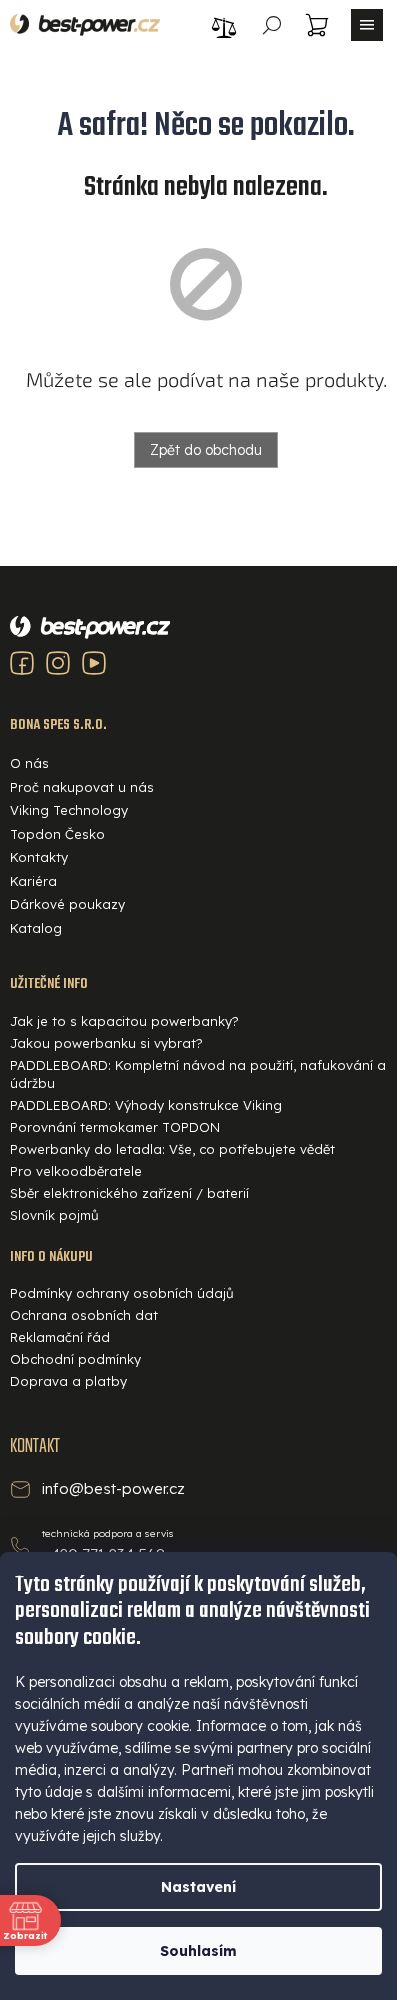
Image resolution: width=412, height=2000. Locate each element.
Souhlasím (198, 1951)
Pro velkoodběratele (76, 1171)
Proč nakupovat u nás (82, 787)
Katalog (36, 928)
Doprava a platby (68, 1381)
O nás (29, 763)
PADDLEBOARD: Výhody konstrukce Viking (146, 1105)
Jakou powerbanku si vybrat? (106, 1043)
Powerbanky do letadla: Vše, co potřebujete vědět (172, 1149)
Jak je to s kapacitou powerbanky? (124, 1021)
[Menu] (367, 25)
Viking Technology (69, 810)
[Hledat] (272, 25)
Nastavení (198, 1887)
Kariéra (33, 881)
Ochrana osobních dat (84, 1315)
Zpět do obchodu (206, 450)
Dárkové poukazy (67, 904)
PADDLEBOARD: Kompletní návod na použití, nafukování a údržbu (198, 1074)
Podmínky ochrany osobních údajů (122, 1293)
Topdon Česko (57, 834)
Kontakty (39, 857)
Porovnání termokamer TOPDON (115, 1127)
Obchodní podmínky (75, 1359)
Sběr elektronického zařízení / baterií (129, 1193)
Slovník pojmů (54, 1215)
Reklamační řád (60, 1337)
